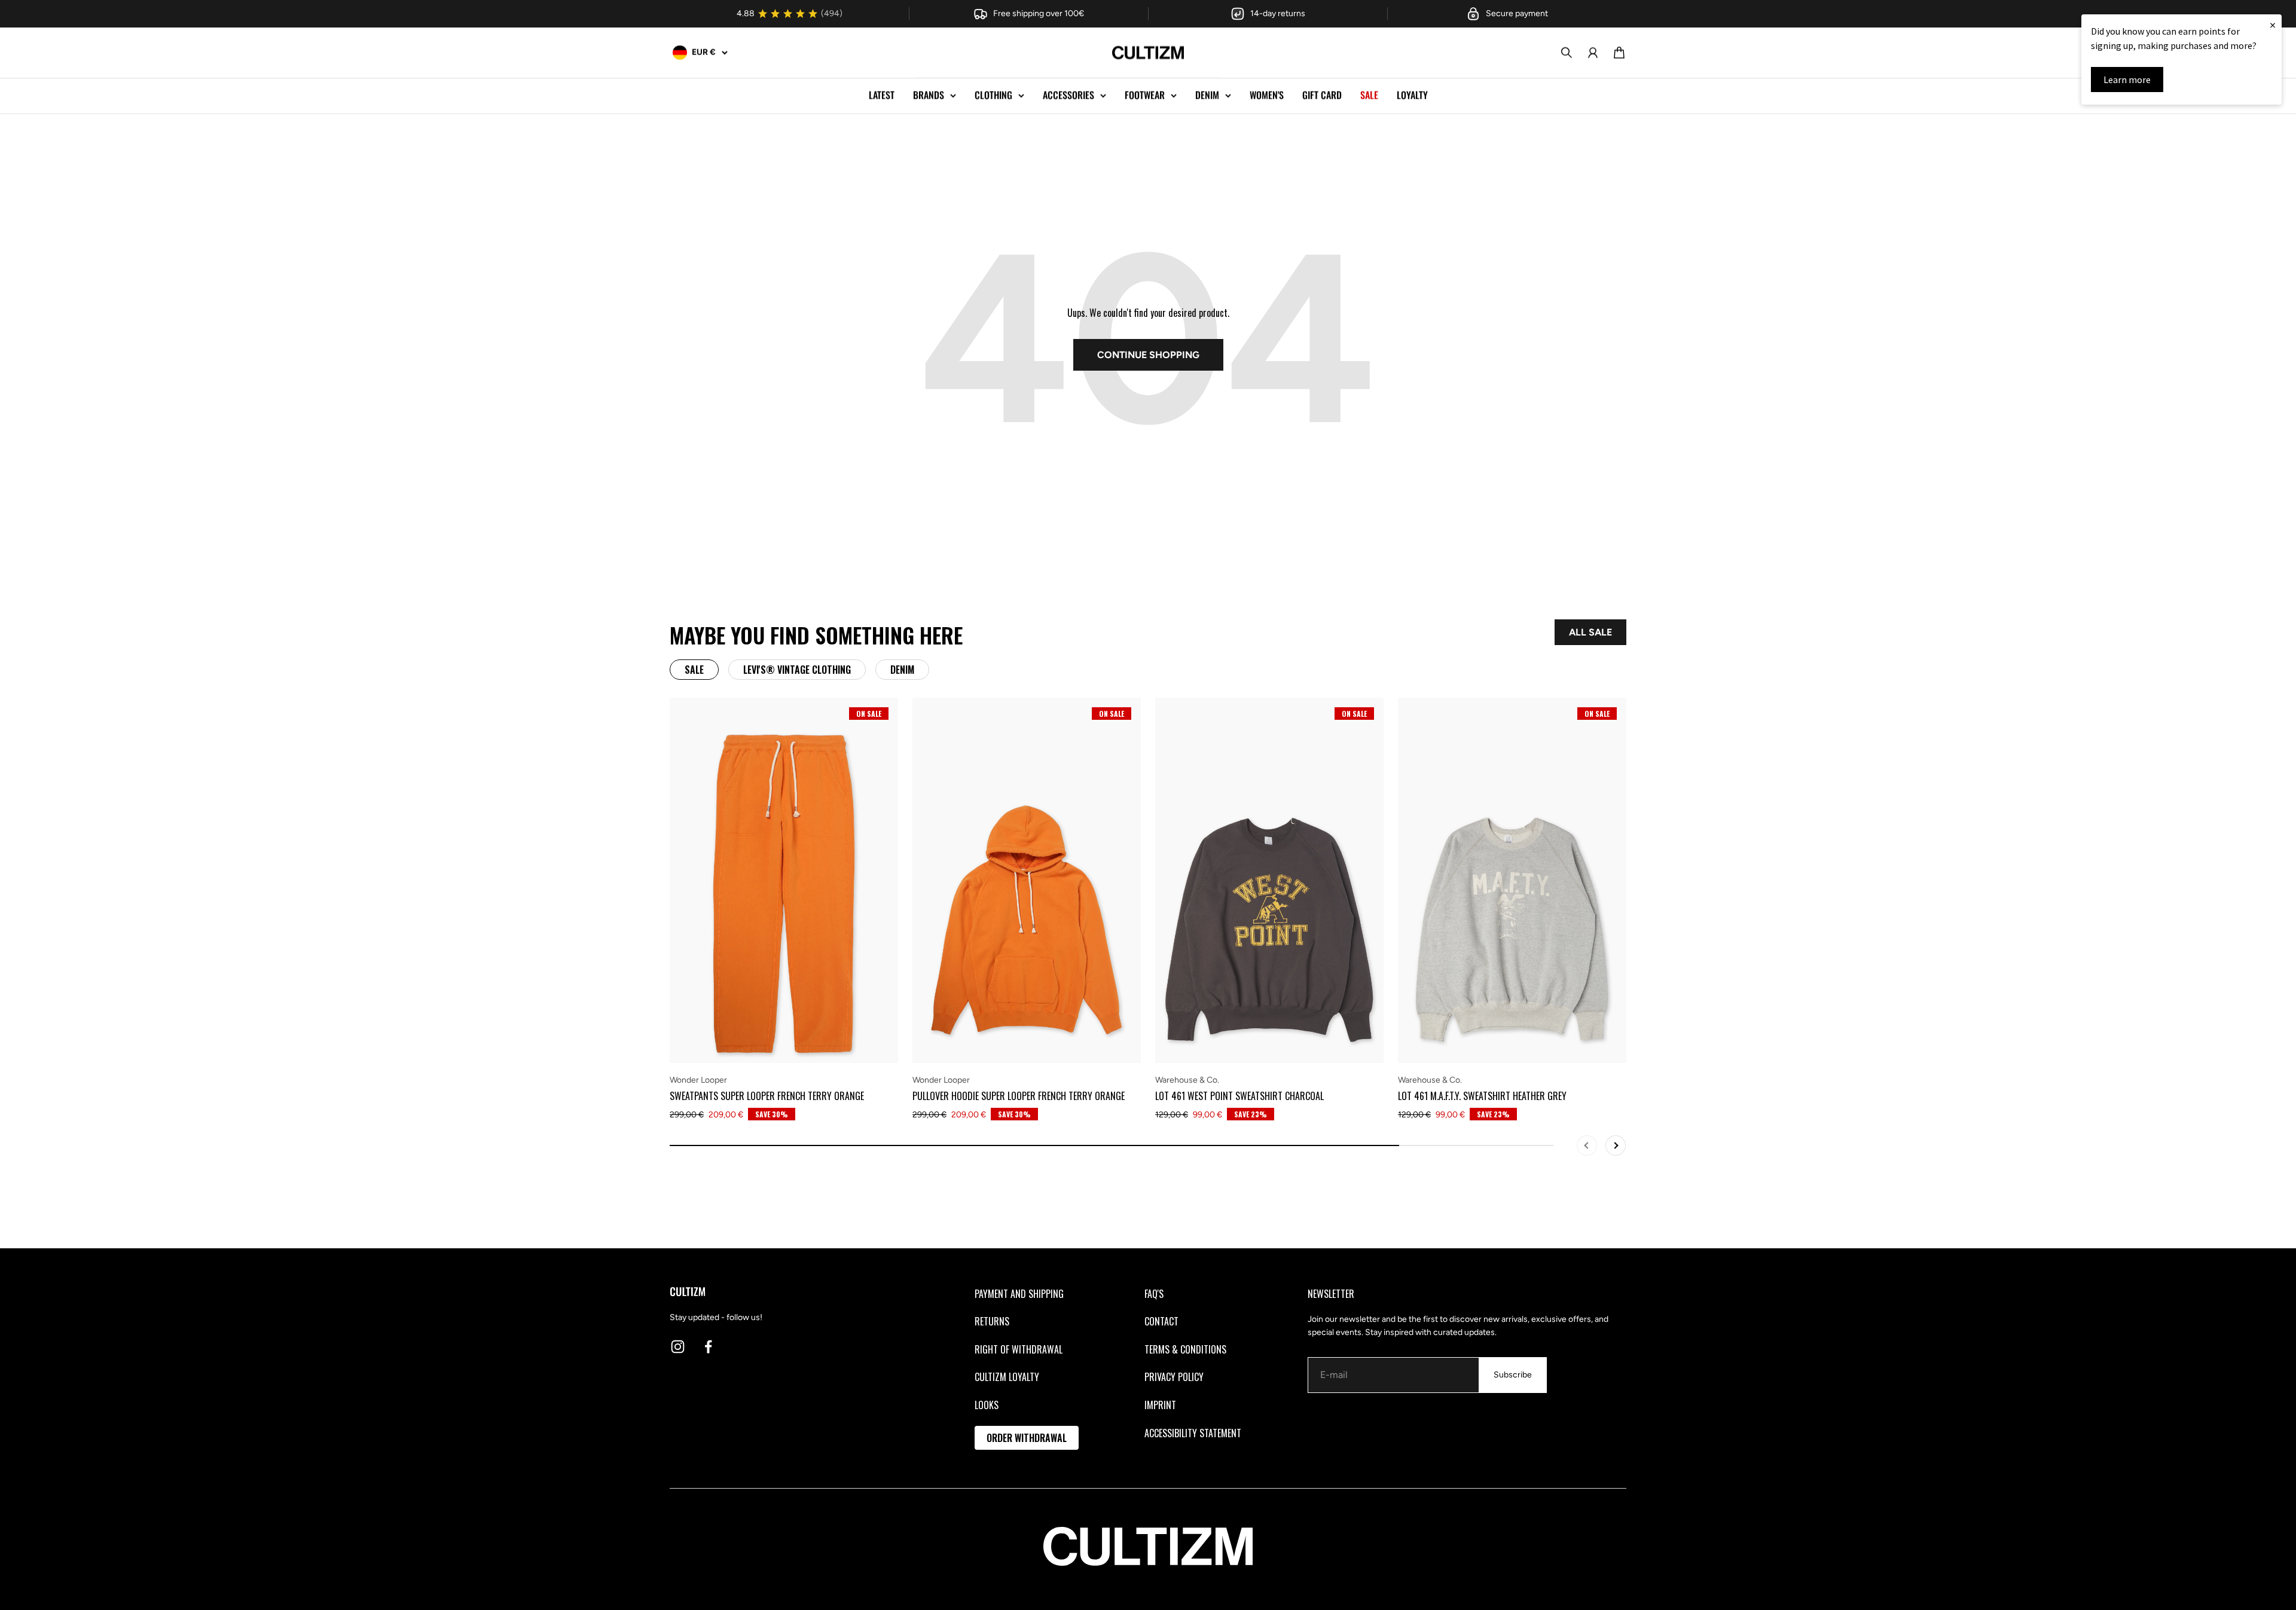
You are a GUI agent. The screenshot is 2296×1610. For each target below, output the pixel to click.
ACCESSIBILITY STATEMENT (1193, 1433)
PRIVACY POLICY (1174, 1377)
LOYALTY (1412, 95)
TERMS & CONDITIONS (1185, 1349)
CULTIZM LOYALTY (1007, 1377)
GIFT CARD (1322, 95)
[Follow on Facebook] (708, 1347)
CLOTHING (993, 95)
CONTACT (1161, 1321)
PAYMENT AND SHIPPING (1019, 1294)
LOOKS (987, 1405)
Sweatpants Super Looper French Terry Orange (767, 1096)
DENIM (1207, 95)
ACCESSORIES (1068, 95)
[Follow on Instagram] (678, 1347)
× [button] (2273, 25)
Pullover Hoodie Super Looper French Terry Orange (1019, 1096)
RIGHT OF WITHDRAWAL (1019, 1349)
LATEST (882, 95)
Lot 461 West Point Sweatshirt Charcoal (1239, 1096)
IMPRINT (1160, 1405)
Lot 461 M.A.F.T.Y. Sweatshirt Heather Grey (1482, 1096)
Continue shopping (1148, 355)
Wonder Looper (698, 1080)
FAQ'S (1154, 1294)
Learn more (2127, 80)
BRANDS (929, 95)
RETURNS (992, 1321)
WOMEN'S (1267, 95)
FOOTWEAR (1145, 95)
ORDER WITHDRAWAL (1027, 1438)
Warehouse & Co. (1187, 1080)
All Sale (1590, 632)
